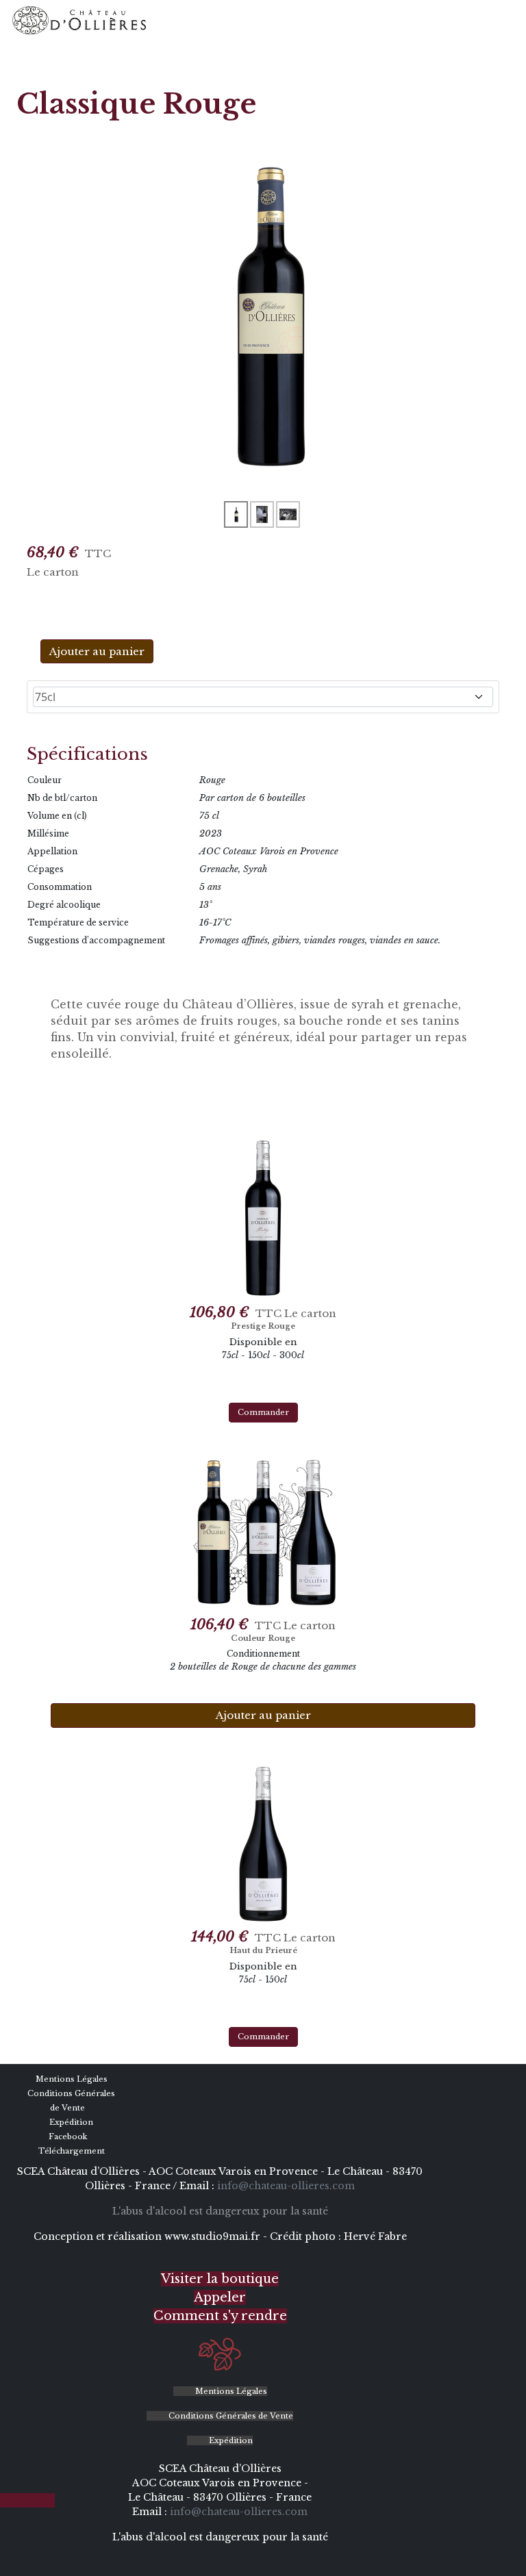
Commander (263, 1412)
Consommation (60, 887)
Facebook (67, 2137)
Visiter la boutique (220, 2279)
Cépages (46, 869)
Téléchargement (71, 2151)
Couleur (45, 780)
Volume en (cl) (57, 816)
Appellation (52, 851)
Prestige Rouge (263, 1326)
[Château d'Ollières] (79, 21)
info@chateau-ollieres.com (286, 2186)
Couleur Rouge (263, 1638)
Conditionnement (263, 1654)
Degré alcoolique (64, 905)
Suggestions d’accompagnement (96, 940)
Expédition (70, 2122)
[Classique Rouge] (263, 315)
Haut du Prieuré (263, 1950)
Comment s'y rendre (220, 2316)
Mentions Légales (71, 2079)
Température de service (78, 922)
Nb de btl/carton (62, 798)
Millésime (48, 833)
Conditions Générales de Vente (230, 2416)
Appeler (220, 2297)
